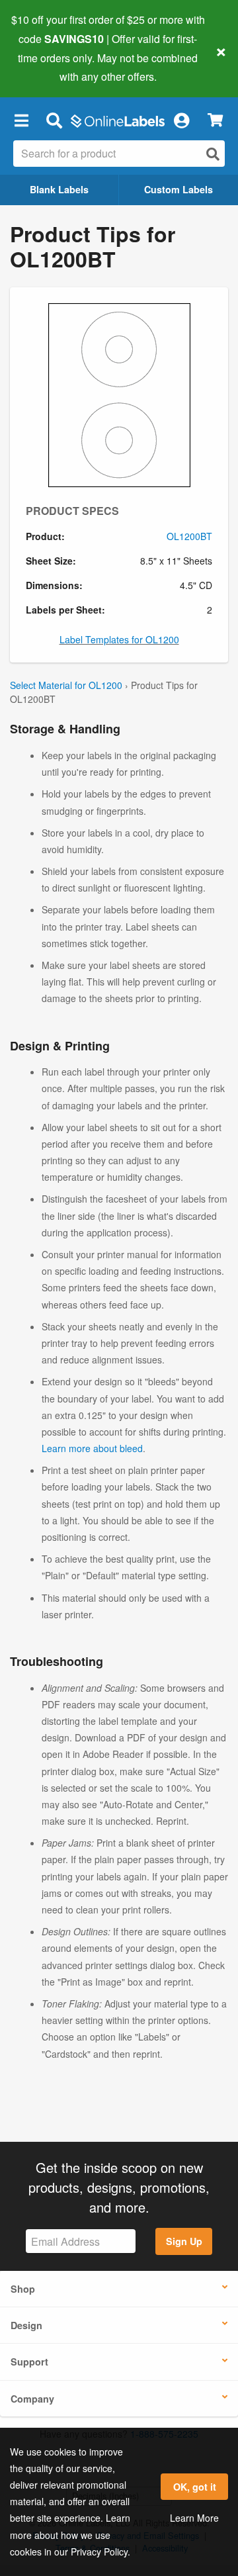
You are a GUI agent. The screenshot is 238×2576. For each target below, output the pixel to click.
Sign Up (184, 2241)
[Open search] (213, 154)
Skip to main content (48, 67)
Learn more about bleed (92, 1448)
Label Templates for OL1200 (119, 639)
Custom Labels (178, 189)
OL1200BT (189, 536)
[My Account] (181, 120)
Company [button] (32, 2399)
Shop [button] (23, 2289)
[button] (21, 120)
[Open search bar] (54, 120)
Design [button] (26, 2325)
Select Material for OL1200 (66, 685)
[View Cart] (215, 120)
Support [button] (29, 2362)
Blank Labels (59, 189)
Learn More (194, 2518)
